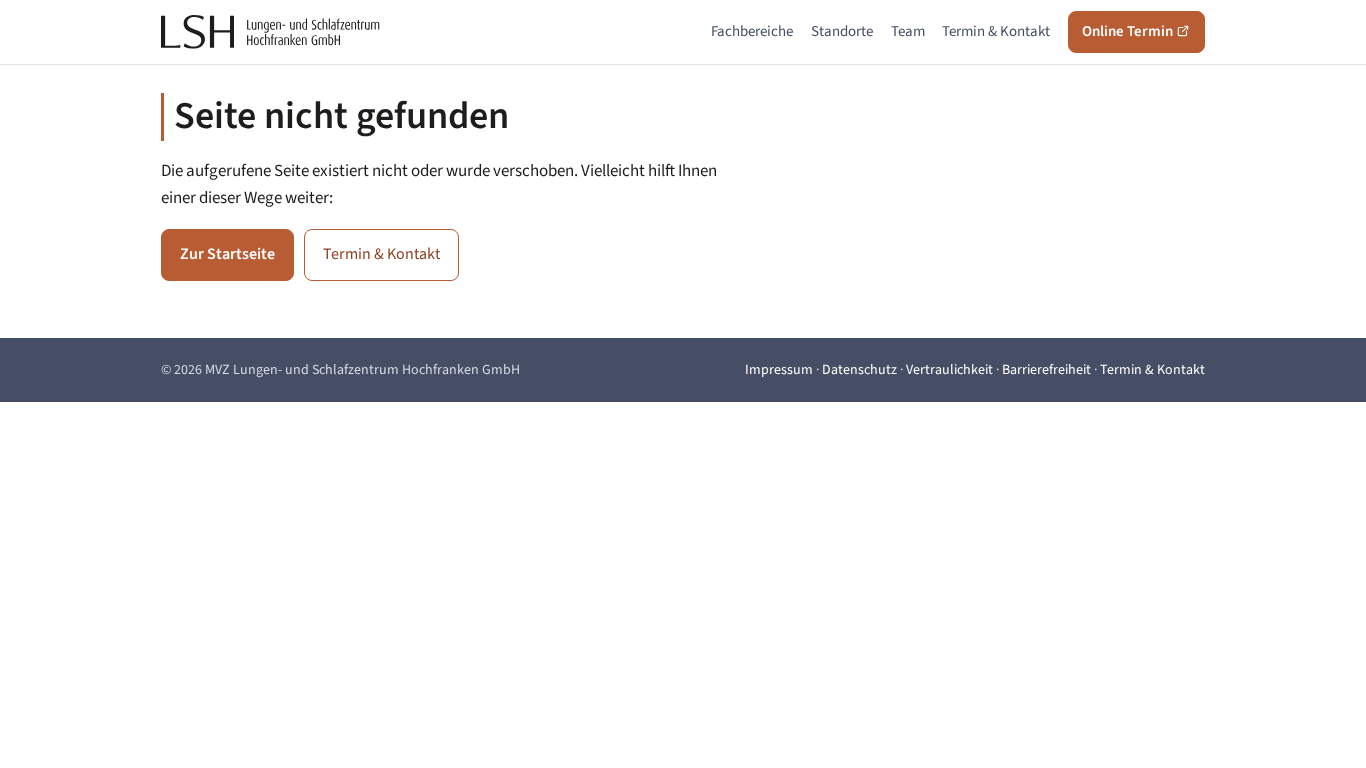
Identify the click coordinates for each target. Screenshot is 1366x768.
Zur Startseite (227, 254)
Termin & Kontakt (996, 31)
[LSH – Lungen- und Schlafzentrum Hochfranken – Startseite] (271, 32)
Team (908, 31)
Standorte (842, 31)
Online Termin (1129, 31)
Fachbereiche (752, 31)
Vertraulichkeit (949, 370)
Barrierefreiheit (1046, 370)
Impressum (779, 370)
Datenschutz (859, 370)
